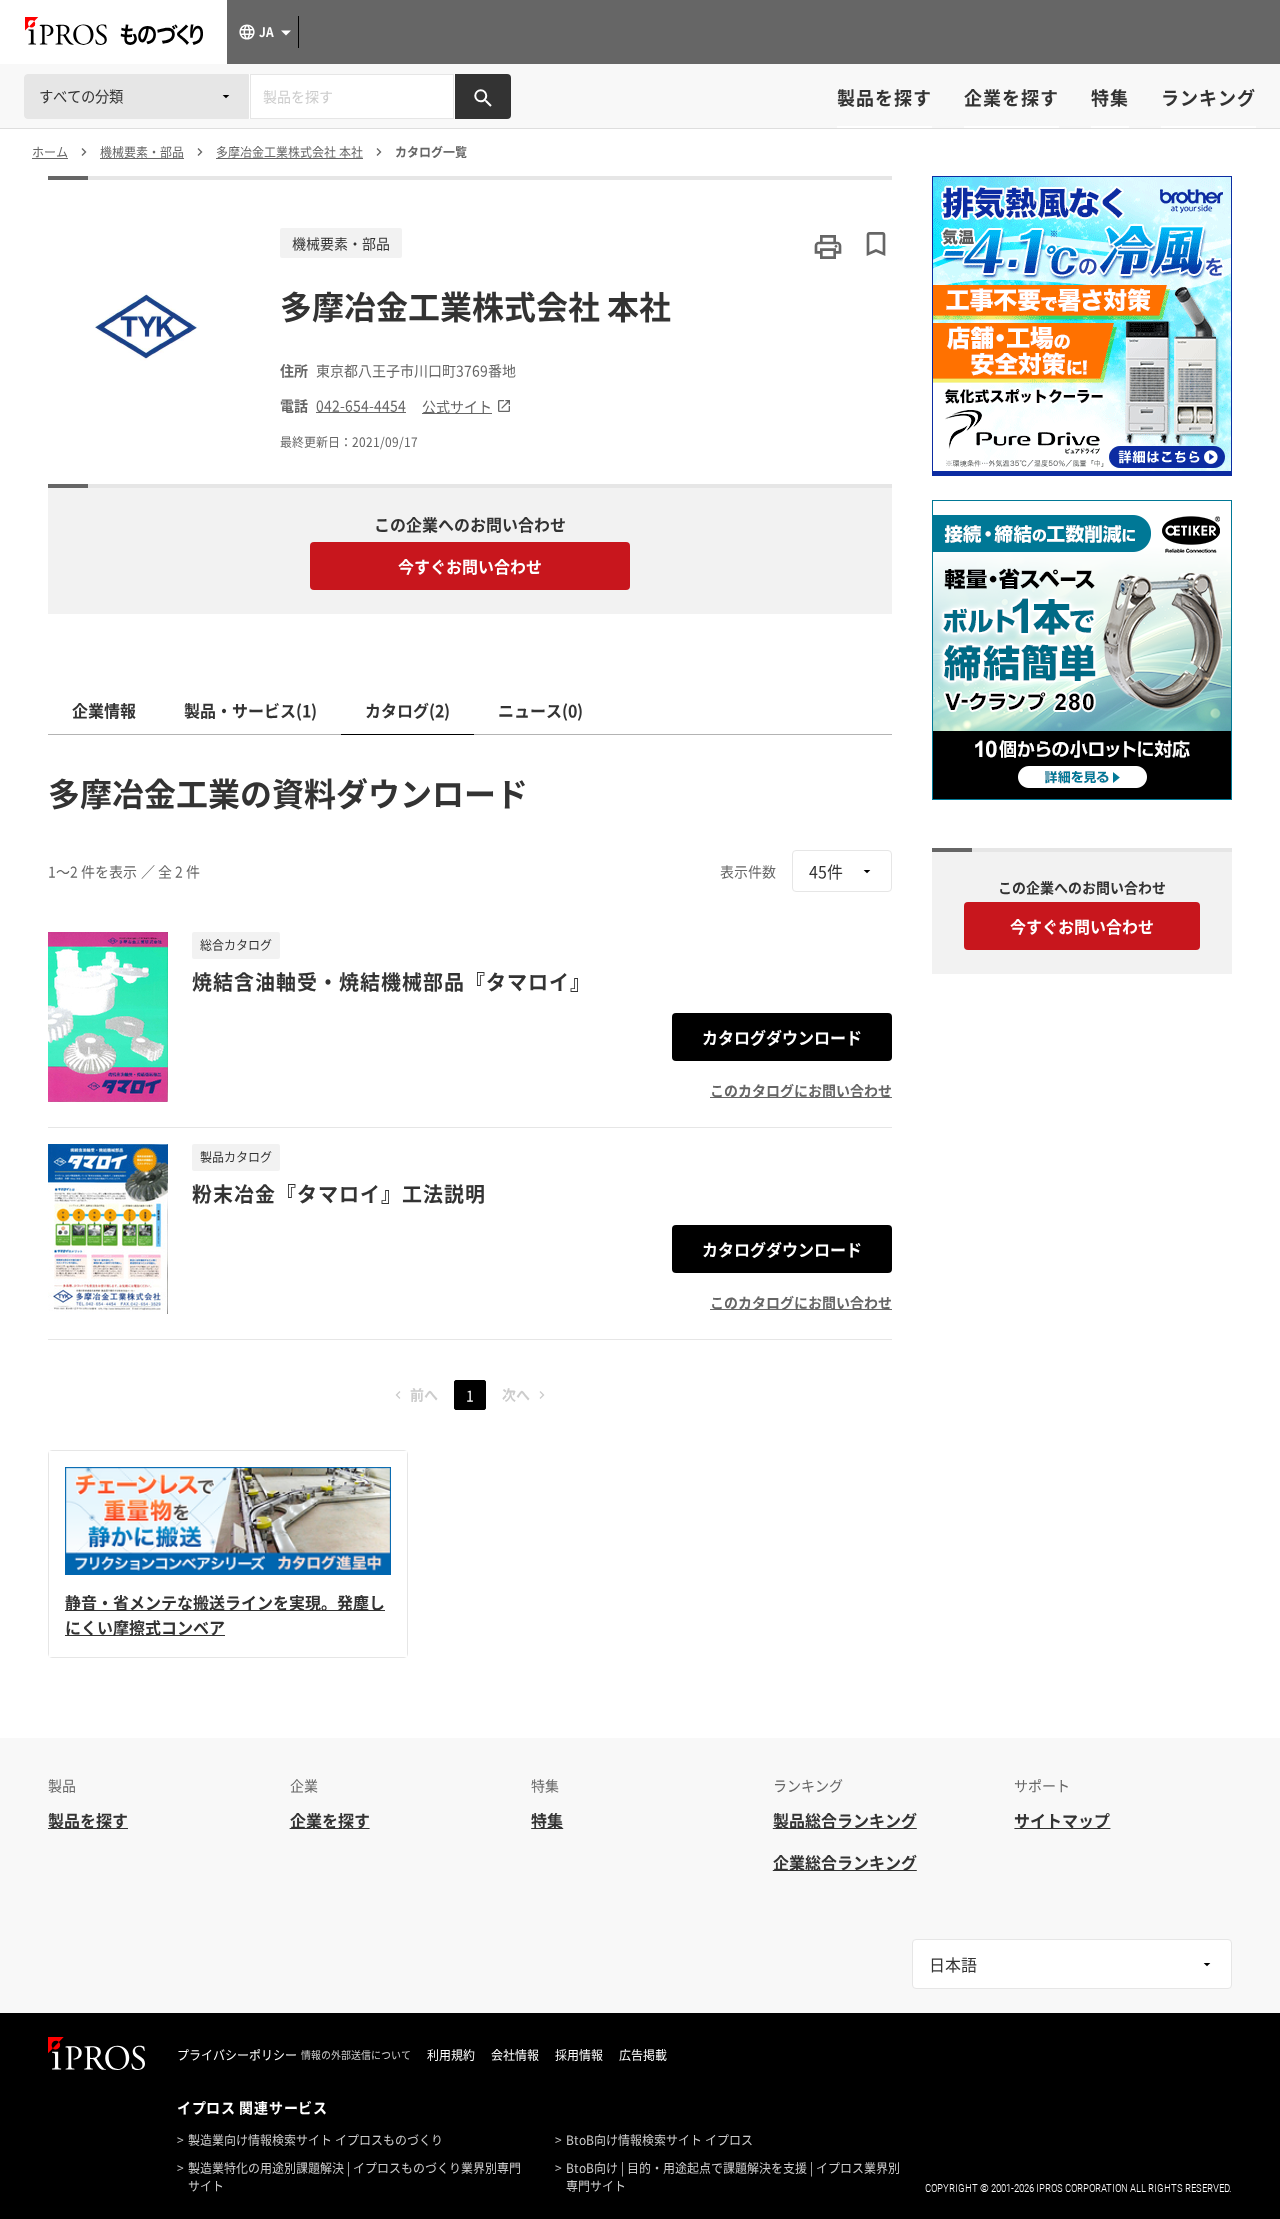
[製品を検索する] (483, 96)
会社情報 (515, 2055)
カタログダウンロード (782, 1037)
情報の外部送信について (356, 2055)
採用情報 (579, 2055)
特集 (1110, 97)
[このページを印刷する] (828, 247)
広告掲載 (643, 2055)
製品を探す (884, 97)
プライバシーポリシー (237, 2055)
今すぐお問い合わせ (470, 566)
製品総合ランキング (845, 1820)
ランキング (1208, 97)
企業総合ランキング (845, 1862)
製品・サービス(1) (250, 710)
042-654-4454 (361, 405)
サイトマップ (1062, 1820)
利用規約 (451, 2055)
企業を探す (1011, 97)
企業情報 (104, 710)
